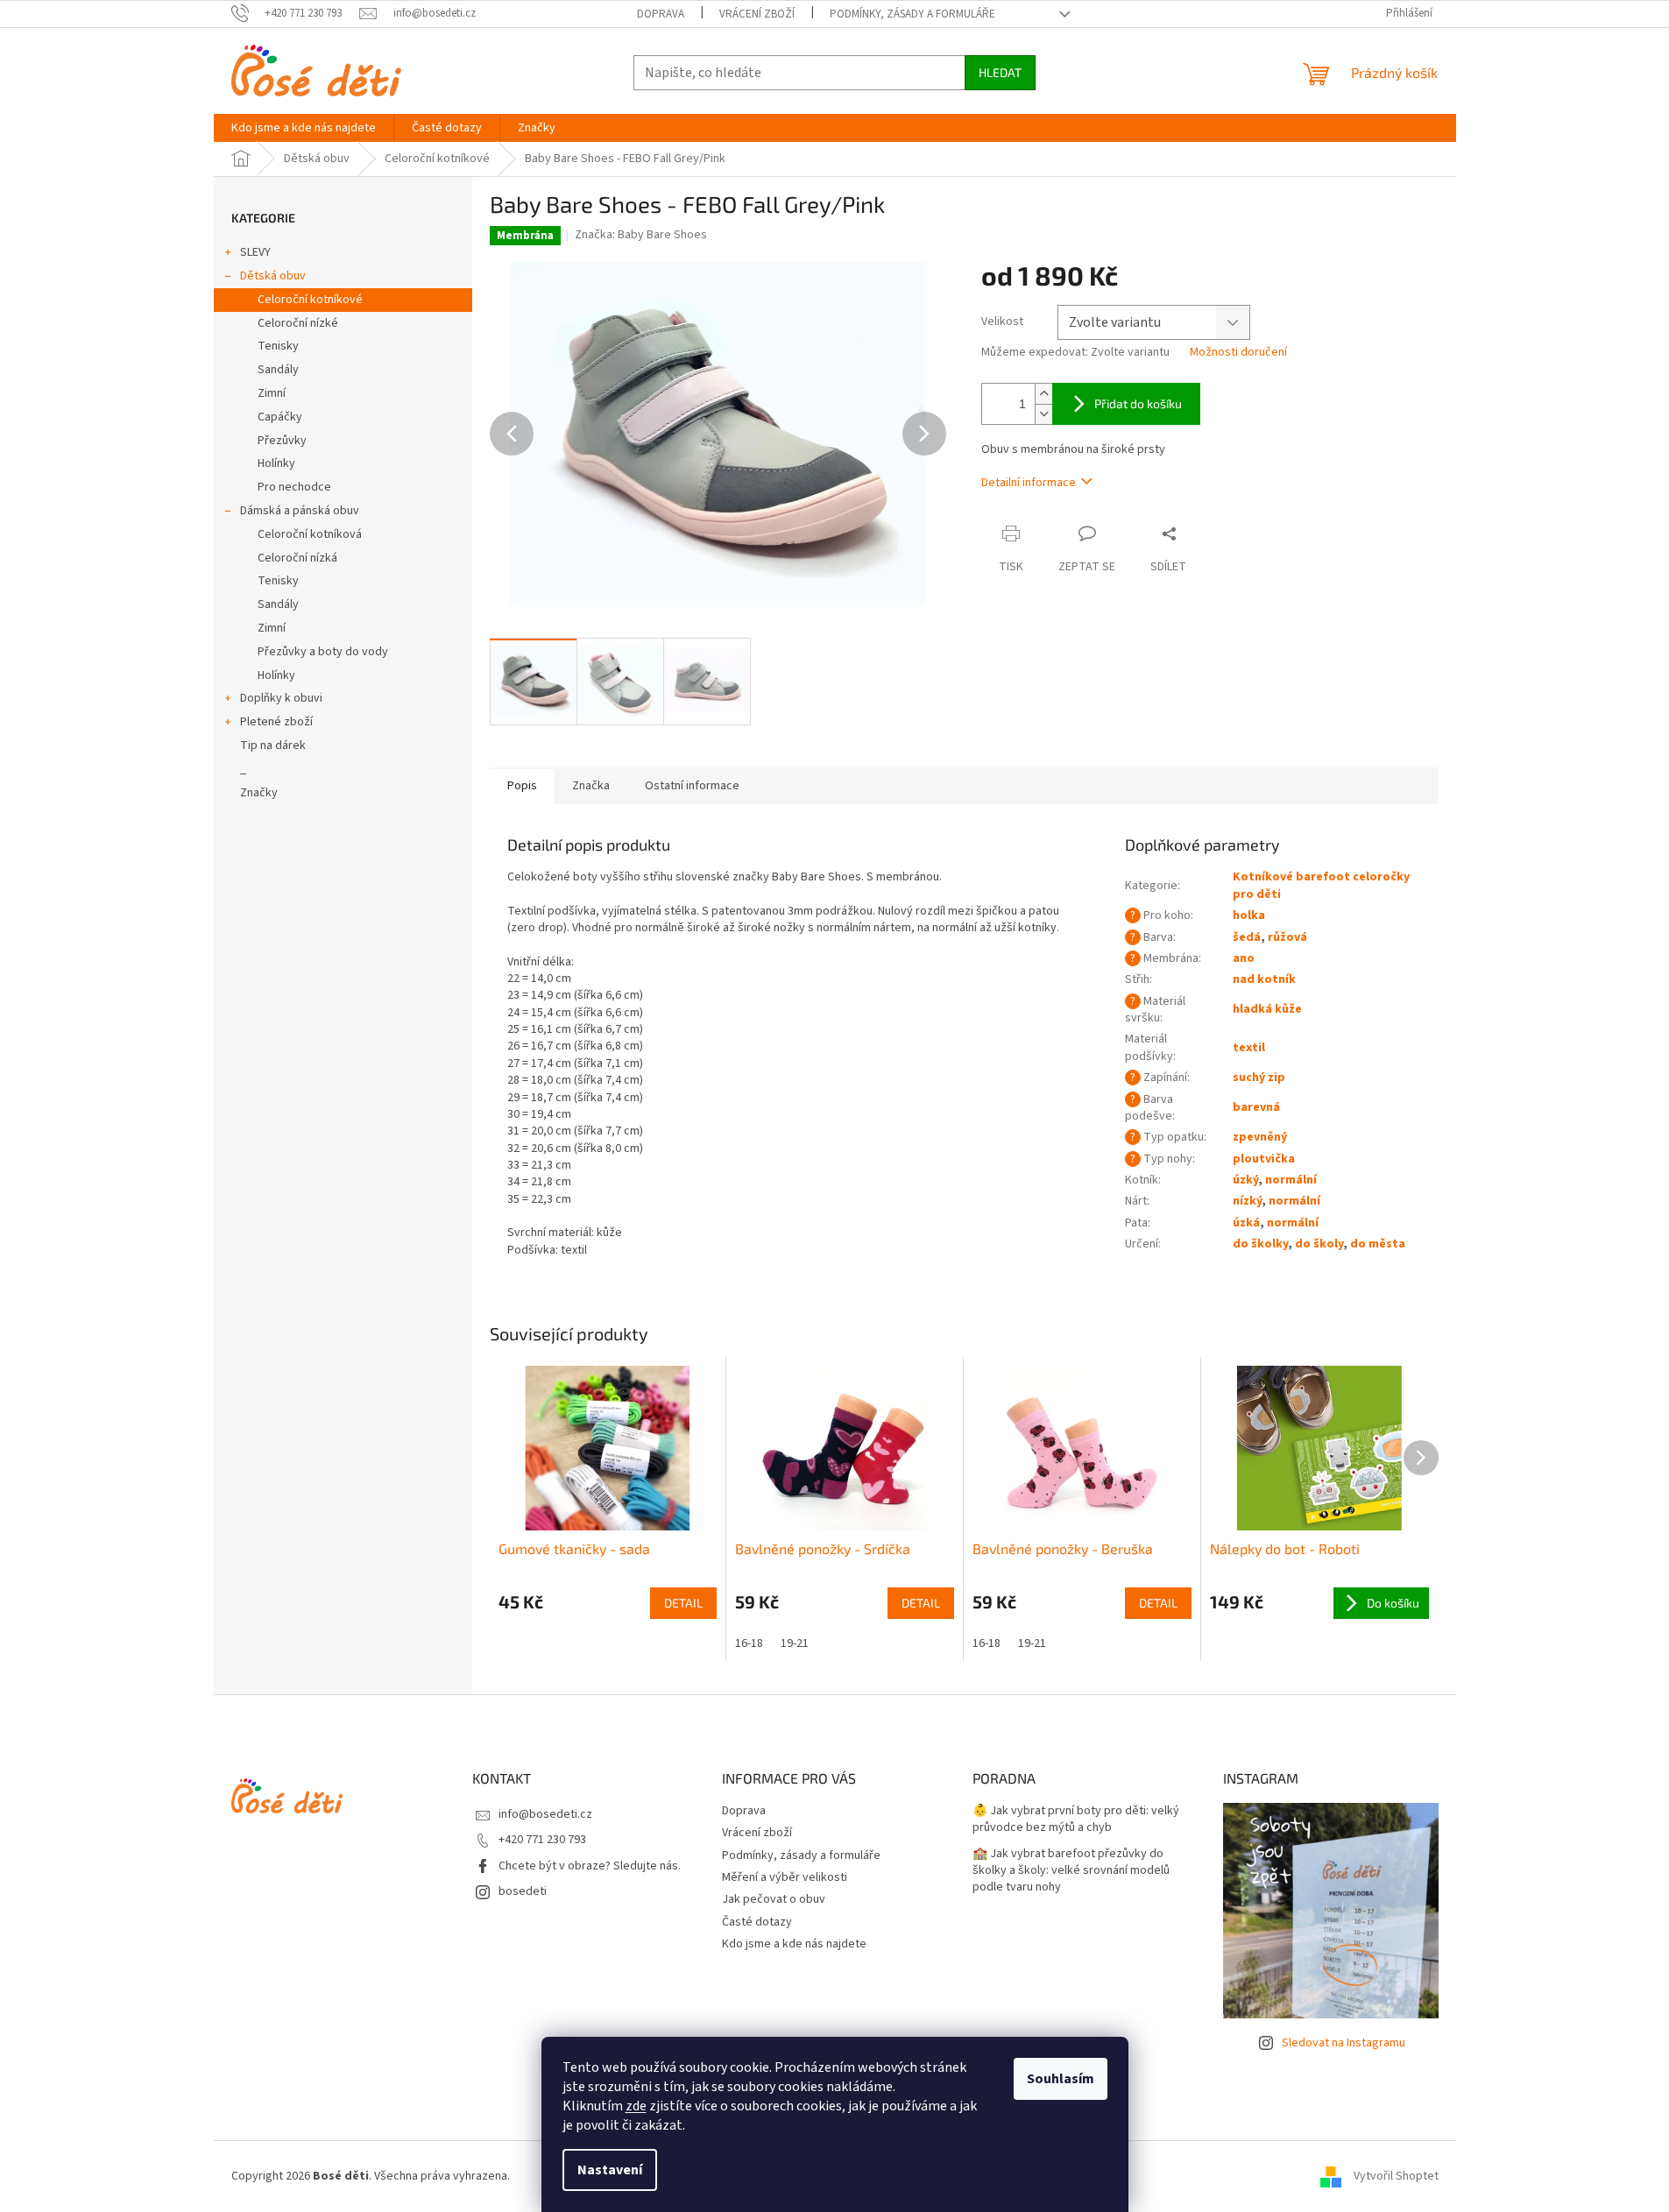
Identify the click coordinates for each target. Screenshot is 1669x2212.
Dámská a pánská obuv (300, 511)
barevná (1256, 1107)
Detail (683, 1603)
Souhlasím (1061, 2079)
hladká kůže (1267, 1009)
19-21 (795, 1643)
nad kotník (1264, 979)
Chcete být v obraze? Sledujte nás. (590, 1866)
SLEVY (255, 252)
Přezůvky (282, 441)
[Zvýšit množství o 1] (1043, 394)
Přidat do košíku (1138, 403)
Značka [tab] (591, 786)
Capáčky (280, 417)
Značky (259, 793)
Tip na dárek (273, 746)
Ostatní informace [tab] (692, 786)
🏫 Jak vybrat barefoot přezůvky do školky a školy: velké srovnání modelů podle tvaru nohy (1071, 1871)
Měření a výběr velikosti (785, 1877)
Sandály (278, 370)
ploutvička (1264, 1159)
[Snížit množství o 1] (1043, 414)
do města (1378, 1244)
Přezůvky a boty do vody (323, 652)
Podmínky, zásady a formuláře (912, 14)
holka (1249, 915)
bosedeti (523, 1891)
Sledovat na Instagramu (1344, 2043)
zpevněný (1260, 1137)
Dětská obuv (273, 276)
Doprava (661, 14)
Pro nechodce (294, 487)
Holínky (276, 463)
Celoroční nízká (297, 558)
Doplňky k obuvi (281, 698)
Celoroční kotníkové (310, 300)
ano (1244, 958)
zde (636, 2106)
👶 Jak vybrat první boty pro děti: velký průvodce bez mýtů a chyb (1076, 1820)
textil (1249, 1048)
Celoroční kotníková (310, 534)
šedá (1247, 937)
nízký (1247, 1201)
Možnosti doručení (1238, 353)
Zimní (272, 393)
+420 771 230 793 (542, 1840)
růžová (1287, 937)
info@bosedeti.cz (545, 1814)
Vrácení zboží (757, 14)
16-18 (749, 1643)
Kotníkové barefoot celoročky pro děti (1321, 885)
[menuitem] (304, 128)
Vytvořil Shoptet (1396, 2176)
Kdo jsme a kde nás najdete (794, 1944)
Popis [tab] (522, 786)
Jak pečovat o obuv (774, 1899)
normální (1291, 1180)
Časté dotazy (757, 1922)
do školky (1260, 1244)
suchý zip (1259, 1078)
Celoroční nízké (298, 323)
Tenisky (278, 346)
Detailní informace (1029, 483)
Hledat (1000, 72)
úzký (1245, 1180)
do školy (1319, 1244)
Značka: (641, 235)
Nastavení (610, 2170)
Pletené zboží (276, 722)
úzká (1246, 1223)
